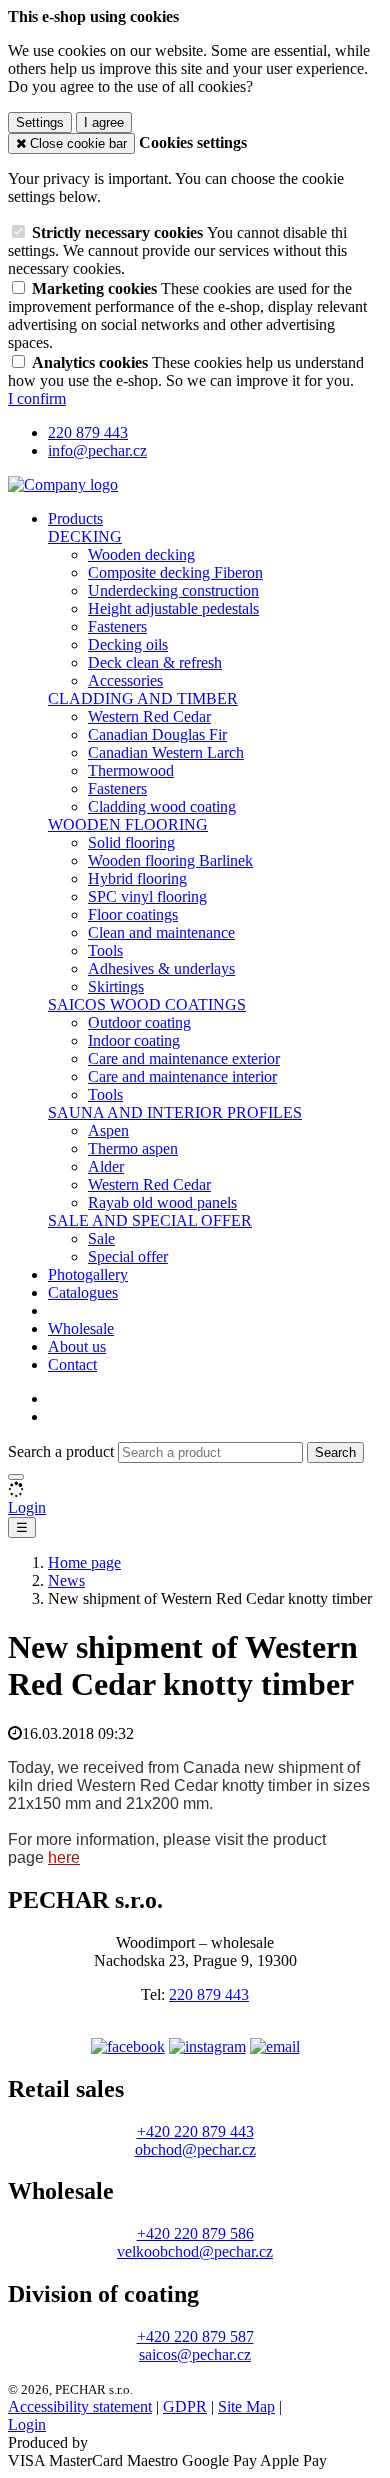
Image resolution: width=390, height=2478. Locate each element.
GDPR (185, 2406)
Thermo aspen (133, 1148)
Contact (72, 1364)
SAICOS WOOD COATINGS (147, 1004)
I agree (104, 122)
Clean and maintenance (161, 932)
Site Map (246, 2406)
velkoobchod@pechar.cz (195, 2251)
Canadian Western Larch (166, 752)
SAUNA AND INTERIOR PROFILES (175, 1112)
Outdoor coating (139, 1022)
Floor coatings (133, 914)
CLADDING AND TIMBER (143, 698)
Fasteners (117, 626)
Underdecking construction (173, 590)
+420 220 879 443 (195, 2131)
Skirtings (116, 986)
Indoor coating (134, 1040)
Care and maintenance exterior (184, 1058)
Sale (101, 1238)
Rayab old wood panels (162, 1202)
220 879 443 (209, 1994)
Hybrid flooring (137, 878)
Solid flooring (131, 842)
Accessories (125, 680)
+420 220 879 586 (195, 2233)
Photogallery (88, 1274)
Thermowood (131, 770)
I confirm (37, 398)
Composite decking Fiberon (175, 572)
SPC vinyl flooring (147, 896)
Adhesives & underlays (161, 968)
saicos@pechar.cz (195, 2354)
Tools (105, 950)
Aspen (108, 1130)
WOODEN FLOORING (128, 824)
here (64, 1857)
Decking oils (128, 644)
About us (77, 1346)
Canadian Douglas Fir (157, 734)
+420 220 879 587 (195, 2336)
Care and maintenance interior (182, 1076)
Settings (40, 122)
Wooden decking (141, 554)
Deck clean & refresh (155, 662)
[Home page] (63, 484)
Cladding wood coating (162, 806)
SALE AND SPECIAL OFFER (150, 1220)
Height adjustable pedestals (173, 608)
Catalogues (83, 1292)
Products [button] (75, 518)
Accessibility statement (80, 2406)
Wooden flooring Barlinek (170, 860)
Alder (106, 1166)
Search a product (63, 1451)
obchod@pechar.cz (195, 2149)
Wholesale (81, 1328)
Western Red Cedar (149, 716)
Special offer (128, 1256)
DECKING (85, 536)
